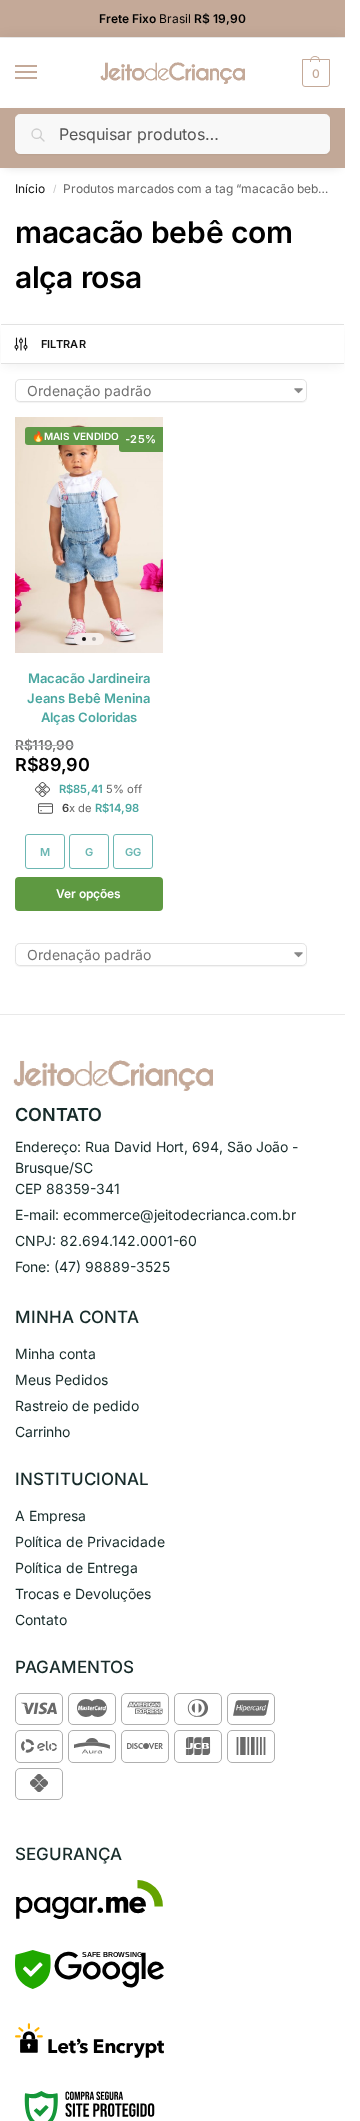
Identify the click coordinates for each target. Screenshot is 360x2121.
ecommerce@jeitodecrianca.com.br (179, 1214)
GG (133, 852)
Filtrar (63, 344)
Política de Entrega (76, 1567)
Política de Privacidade (90, 1541)
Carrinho (42, 1431)
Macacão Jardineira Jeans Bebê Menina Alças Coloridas (88, 697)
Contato (41, 1619)
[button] (313, 73)
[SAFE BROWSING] (89, 1983)
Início (30, 188)
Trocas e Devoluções (83, 1593)
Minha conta (55, 1353)
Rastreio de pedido (77, 1405)
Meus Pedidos (61, 1379)
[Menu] (45, 73)
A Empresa (50, 1515)
